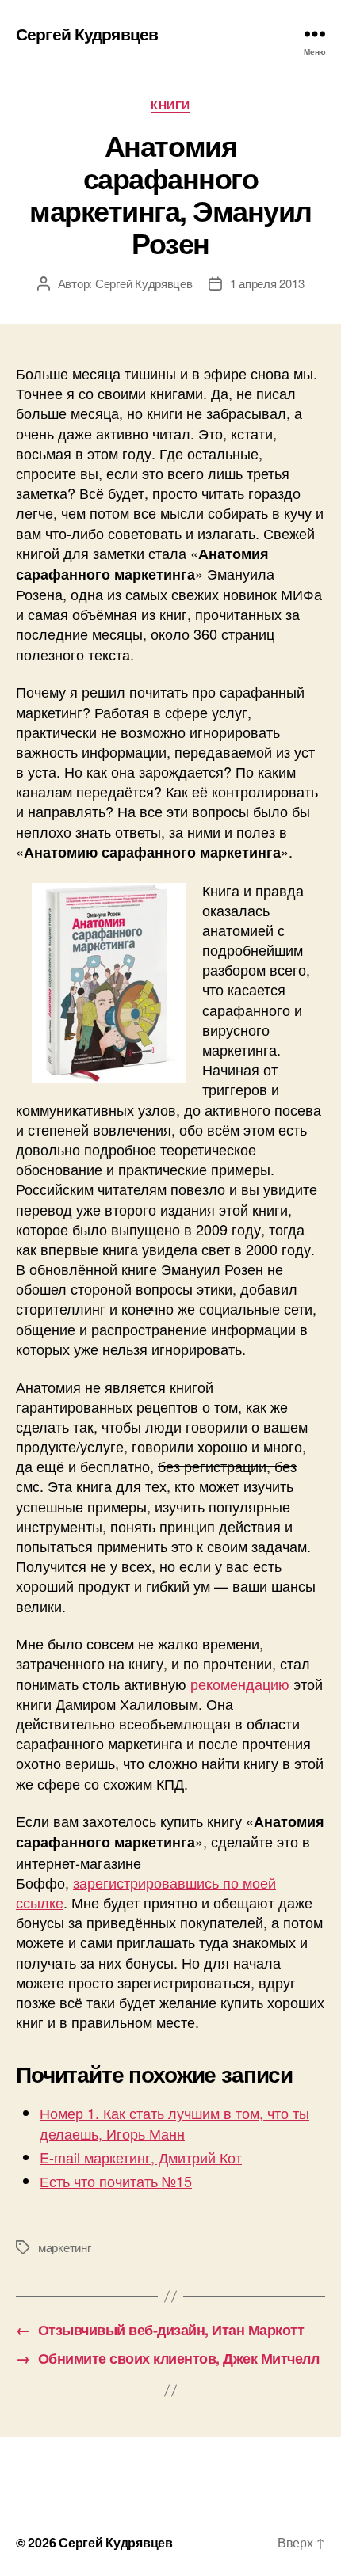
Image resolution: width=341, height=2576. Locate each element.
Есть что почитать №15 (116, 2181)
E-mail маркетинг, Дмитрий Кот (141, 2157)
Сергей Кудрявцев (87, 34)
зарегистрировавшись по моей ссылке (146, 1892)
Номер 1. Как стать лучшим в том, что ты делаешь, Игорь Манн (174, 2123)
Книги (170, 105)
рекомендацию (240, 1684)
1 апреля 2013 (267, 283)
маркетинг (65, 2247)
